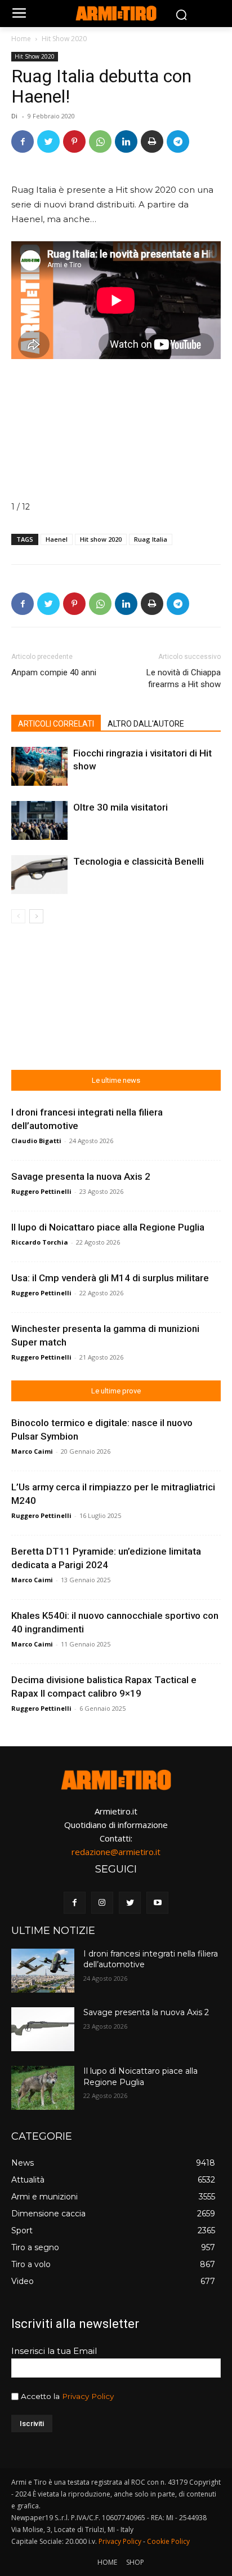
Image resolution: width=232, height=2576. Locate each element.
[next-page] (36, 916)
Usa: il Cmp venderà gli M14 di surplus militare (110, 1278)
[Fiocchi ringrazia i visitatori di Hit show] (39, 766)
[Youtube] (157, 1903)
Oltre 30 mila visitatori (121, 807)
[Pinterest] (74, 141)
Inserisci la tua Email (54, 2351)
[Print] (152, 141)
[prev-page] (18, 916)
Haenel (57, 539)
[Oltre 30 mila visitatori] (39, 820)
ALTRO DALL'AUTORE (146, 724)
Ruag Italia (151, 539)
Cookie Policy (168, 2541)
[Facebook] (23, 141)
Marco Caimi (32, 1451)
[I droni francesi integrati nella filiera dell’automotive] (43, 1971)
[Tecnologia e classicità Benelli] (39, 875)
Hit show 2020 (101, 539)
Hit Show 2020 (64, 39)
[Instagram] (102, 1903)
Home (21, 39)
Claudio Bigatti (36, 1141)
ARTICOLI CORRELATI (56, 724)
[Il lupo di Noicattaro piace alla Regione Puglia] (43, 2088)
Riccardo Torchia (40, 1242)
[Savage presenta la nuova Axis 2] (43, 2029)
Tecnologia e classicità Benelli (139, 861)
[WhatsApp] (100, 141)
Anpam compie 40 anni (54, 672)
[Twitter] (48, 141)
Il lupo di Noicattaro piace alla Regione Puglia (108, 1227)
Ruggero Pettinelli (41, 1191)
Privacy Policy (88, 2396)
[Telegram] (178, 141)
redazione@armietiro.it (116, 1852)
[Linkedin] (126, 141)
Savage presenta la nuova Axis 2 (81, 1176)
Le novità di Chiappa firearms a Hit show (184, 678)
